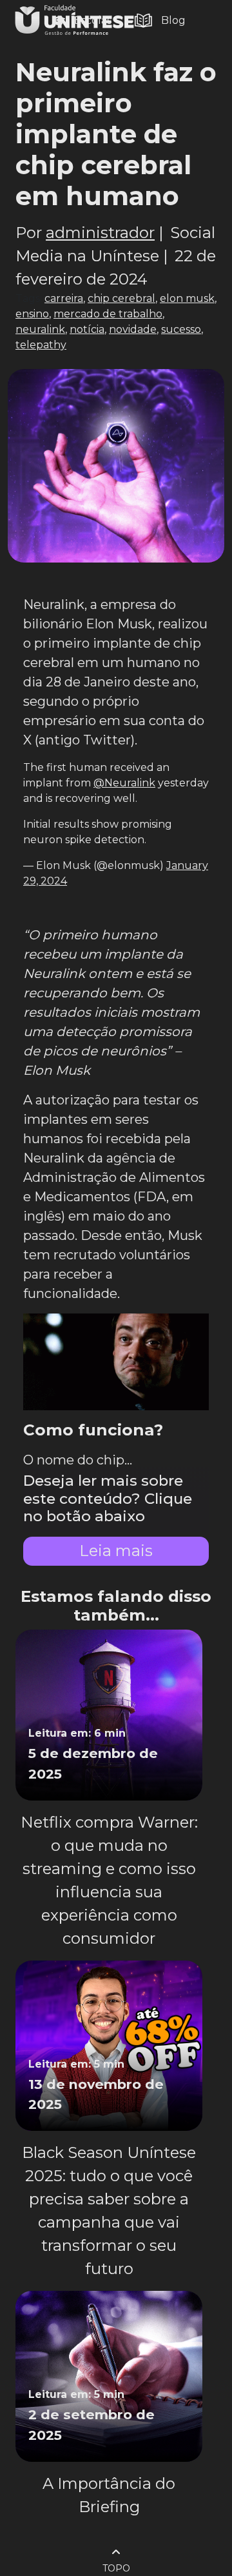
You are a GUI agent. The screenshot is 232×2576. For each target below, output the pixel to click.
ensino (32, 314)
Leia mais (116, 1551)
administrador (100, 233)
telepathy (41, 345)
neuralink (40, 329)
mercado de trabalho (108, 314)
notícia (87, 329)
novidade (133, 329)
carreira (64, 298)
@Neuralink (124, 783)
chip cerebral (121, 298)
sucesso (181, 329)
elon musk (187, 298)
